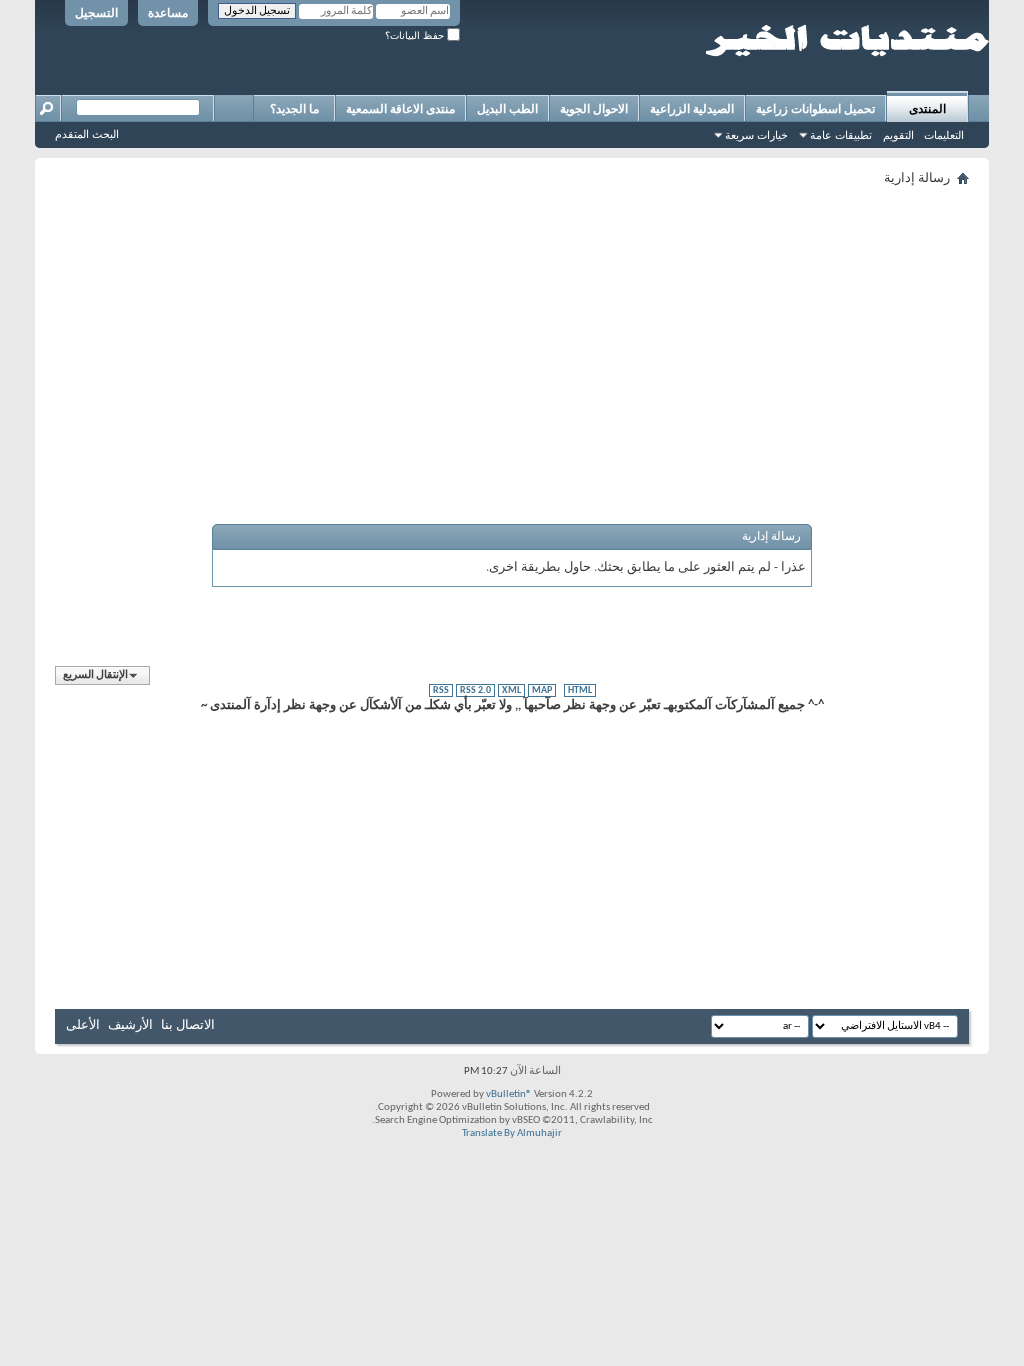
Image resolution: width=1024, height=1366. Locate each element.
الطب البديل (507, 109)
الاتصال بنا (188, 1025)
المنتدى (927, 109)
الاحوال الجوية (594, 109)
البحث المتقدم (87, 134)
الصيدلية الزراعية (692, 109)
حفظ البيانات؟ (416, 35)
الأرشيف (130, 1025)
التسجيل (96, 13)
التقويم (898, 135)
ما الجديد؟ (294, 109)
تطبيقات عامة (841, 135)
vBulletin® (509, 1094)
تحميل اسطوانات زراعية (815, 109)
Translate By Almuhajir (512, 1133)
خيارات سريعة (756, 135)
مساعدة (168, 13)
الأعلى (83, 1025)
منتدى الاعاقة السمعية (400, 109)
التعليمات (944, 135)
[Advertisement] (512, 332)
